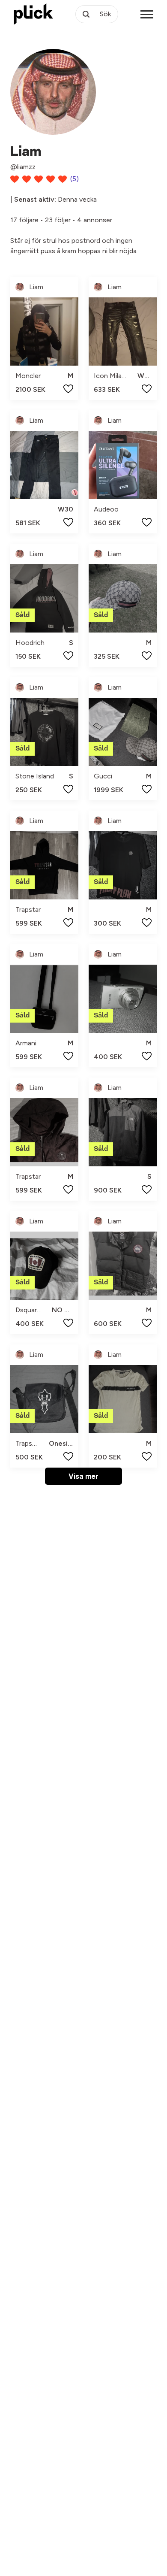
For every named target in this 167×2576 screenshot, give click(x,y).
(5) (75, 179)
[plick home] (33, 14)
